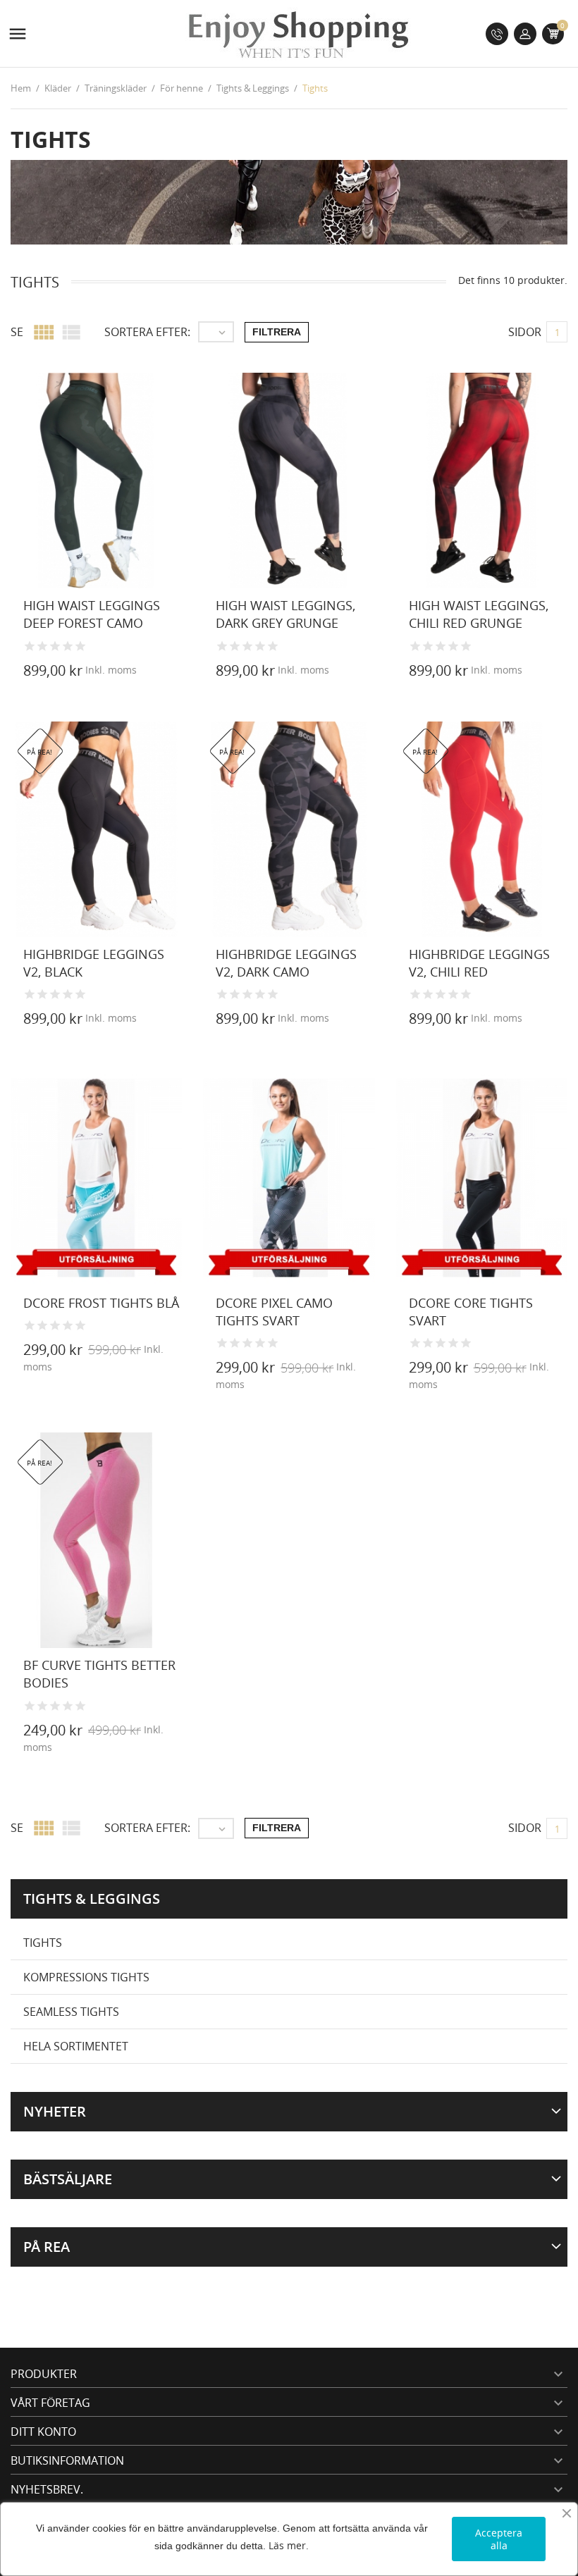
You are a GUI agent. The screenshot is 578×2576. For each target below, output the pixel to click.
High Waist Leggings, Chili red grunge (479, 614)
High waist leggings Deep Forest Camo (92, 614)
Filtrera (277, 332)
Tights (43, 1943)
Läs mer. (289, 2545)
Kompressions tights (86, 1977)
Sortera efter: (147, 332)
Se (17, 332)
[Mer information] (198, 673)
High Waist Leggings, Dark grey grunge (285, 614)
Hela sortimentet (76, 2046)
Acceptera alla (499, 2539)
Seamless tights (71, 2012)
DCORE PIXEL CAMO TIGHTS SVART (274, 1312)
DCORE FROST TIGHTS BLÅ (101, 1303)
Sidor (525, 332)
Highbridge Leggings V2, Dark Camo (286, 963)
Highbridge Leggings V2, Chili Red (479, 963)
